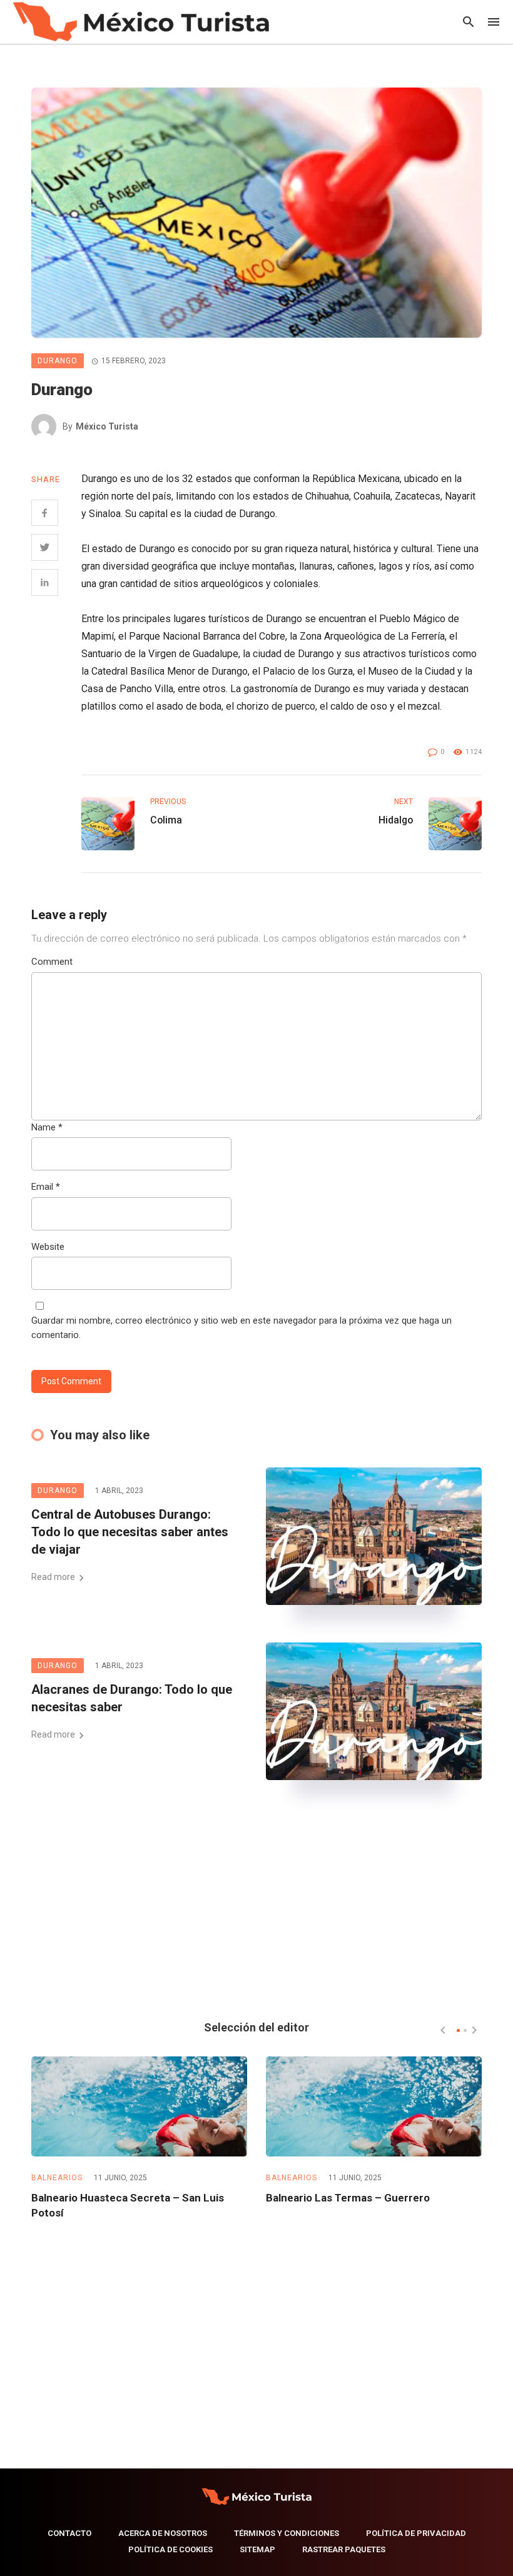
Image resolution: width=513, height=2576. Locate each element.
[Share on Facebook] (45, 513)
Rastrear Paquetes (344, 2549)
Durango (58, 361)
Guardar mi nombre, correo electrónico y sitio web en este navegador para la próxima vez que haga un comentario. (241, 1328)
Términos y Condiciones (287, 2533)
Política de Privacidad (416, 2533)
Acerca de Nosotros (163, 2533)
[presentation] (443, 2030)
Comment (52, 962)
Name (47, 1127)
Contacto (69, 2533)
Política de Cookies (170, 2549)
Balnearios (57, 2178)
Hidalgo (396, 820)
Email (46, 1187)
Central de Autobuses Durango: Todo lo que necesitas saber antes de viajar (130, 1532)
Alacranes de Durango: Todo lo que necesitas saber (132, 1698)
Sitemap (257, 2549)
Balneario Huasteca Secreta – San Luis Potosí (128, 2205)
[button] (458, 2030)
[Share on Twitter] (45, 547)
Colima (166, 820)
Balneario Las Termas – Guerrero (348, 2198)
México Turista (107, 426)
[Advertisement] (256, 1905)
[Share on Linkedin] (45, 582)
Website (48, 1247)
